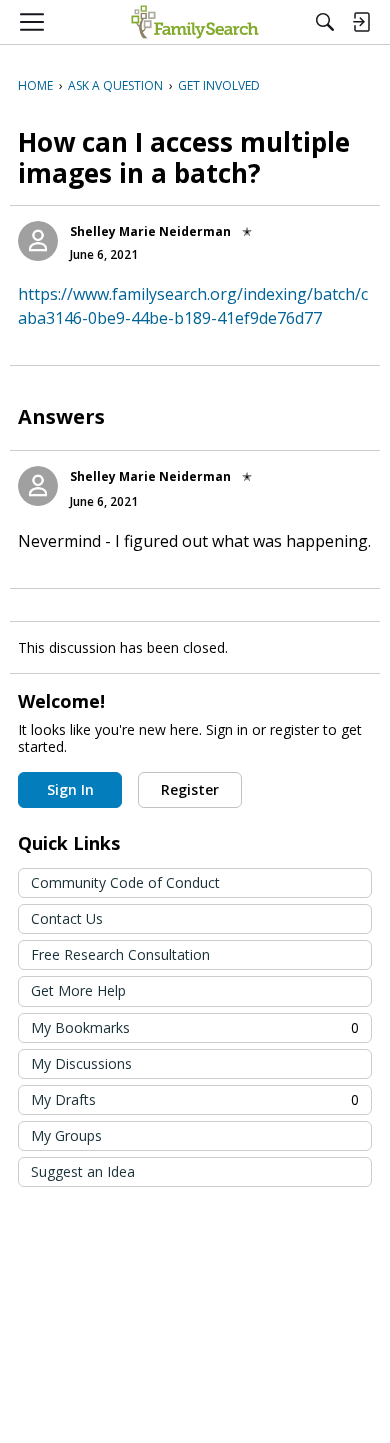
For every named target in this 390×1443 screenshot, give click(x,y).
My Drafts (195, 1099)
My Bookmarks (195, 1027)
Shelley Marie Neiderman (150, 231)
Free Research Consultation (120, 954)
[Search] (325, 22)
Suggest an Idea (83, 1171)
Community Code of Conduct (125, 882)
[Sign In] (361, 22)
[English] (194, 22)
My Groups (66, 1135)
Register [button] (190, 789)
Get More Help (78, 990)
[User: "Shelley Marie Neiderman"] (38, 241)
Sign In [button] (70, 789)
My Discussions (81, 1063)
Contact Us (67, 918)
